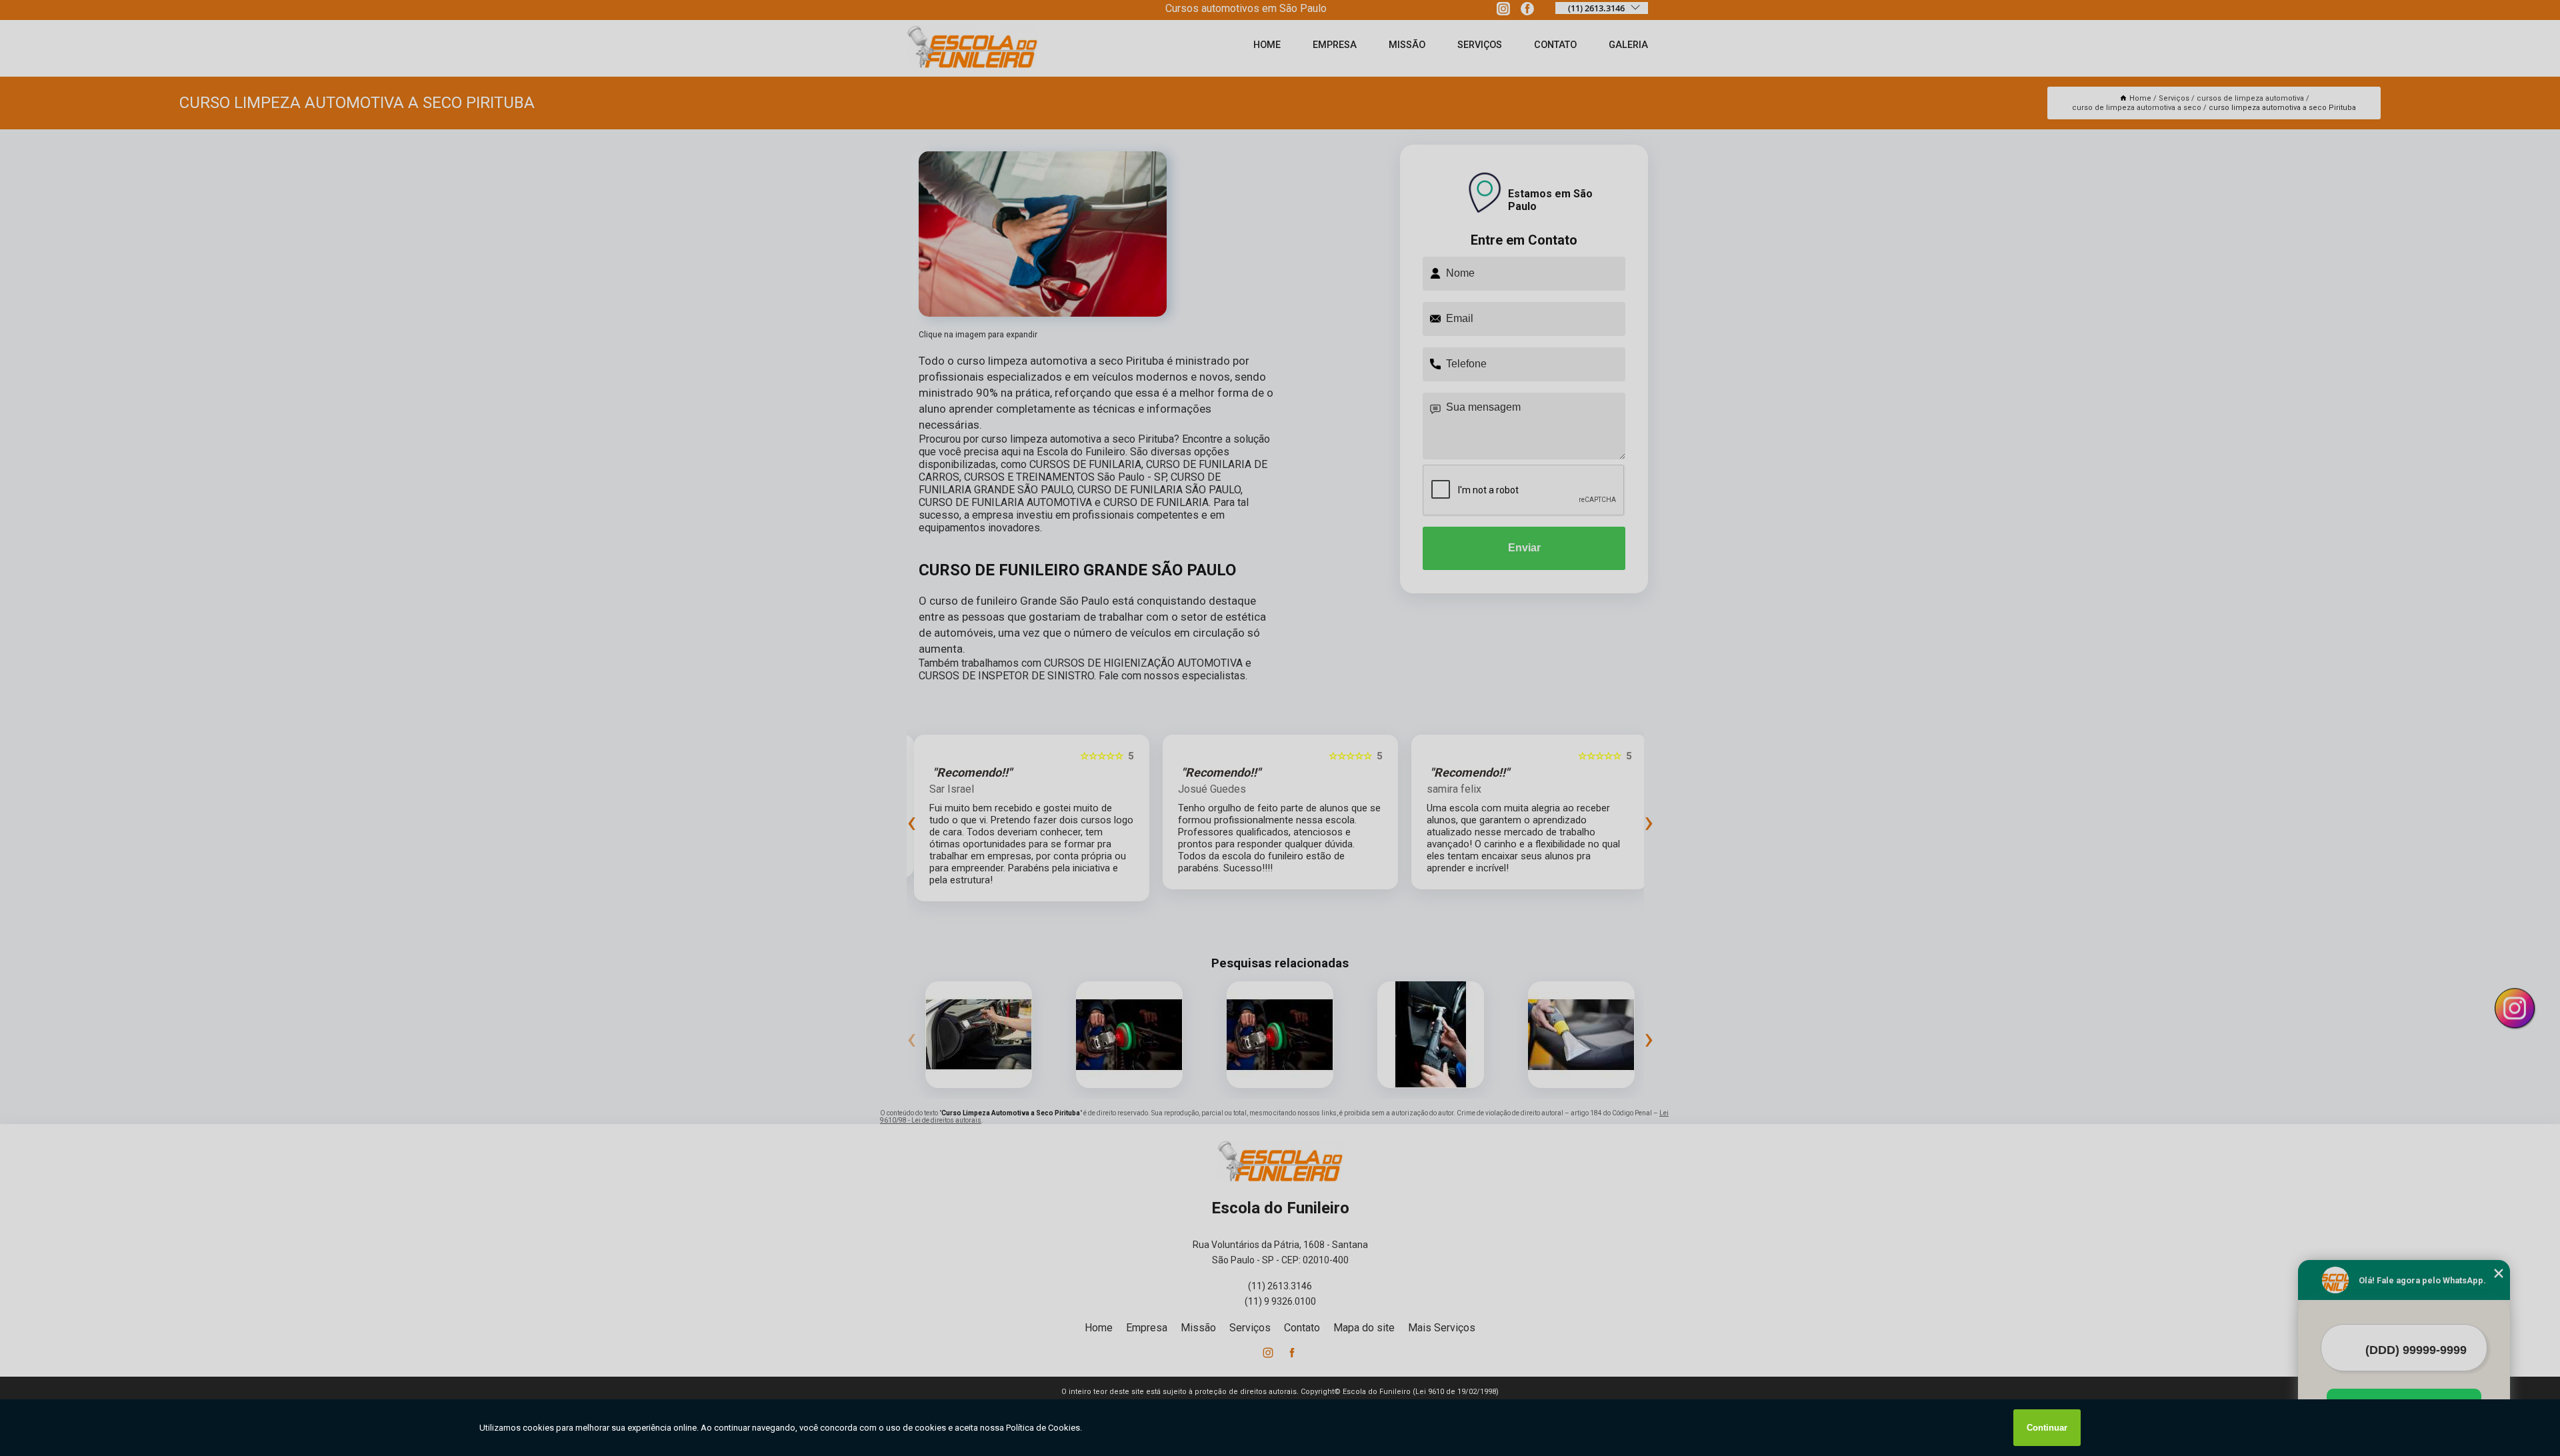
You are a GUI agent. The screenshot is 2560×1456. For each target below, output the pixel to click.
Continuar (2047, 1428)
